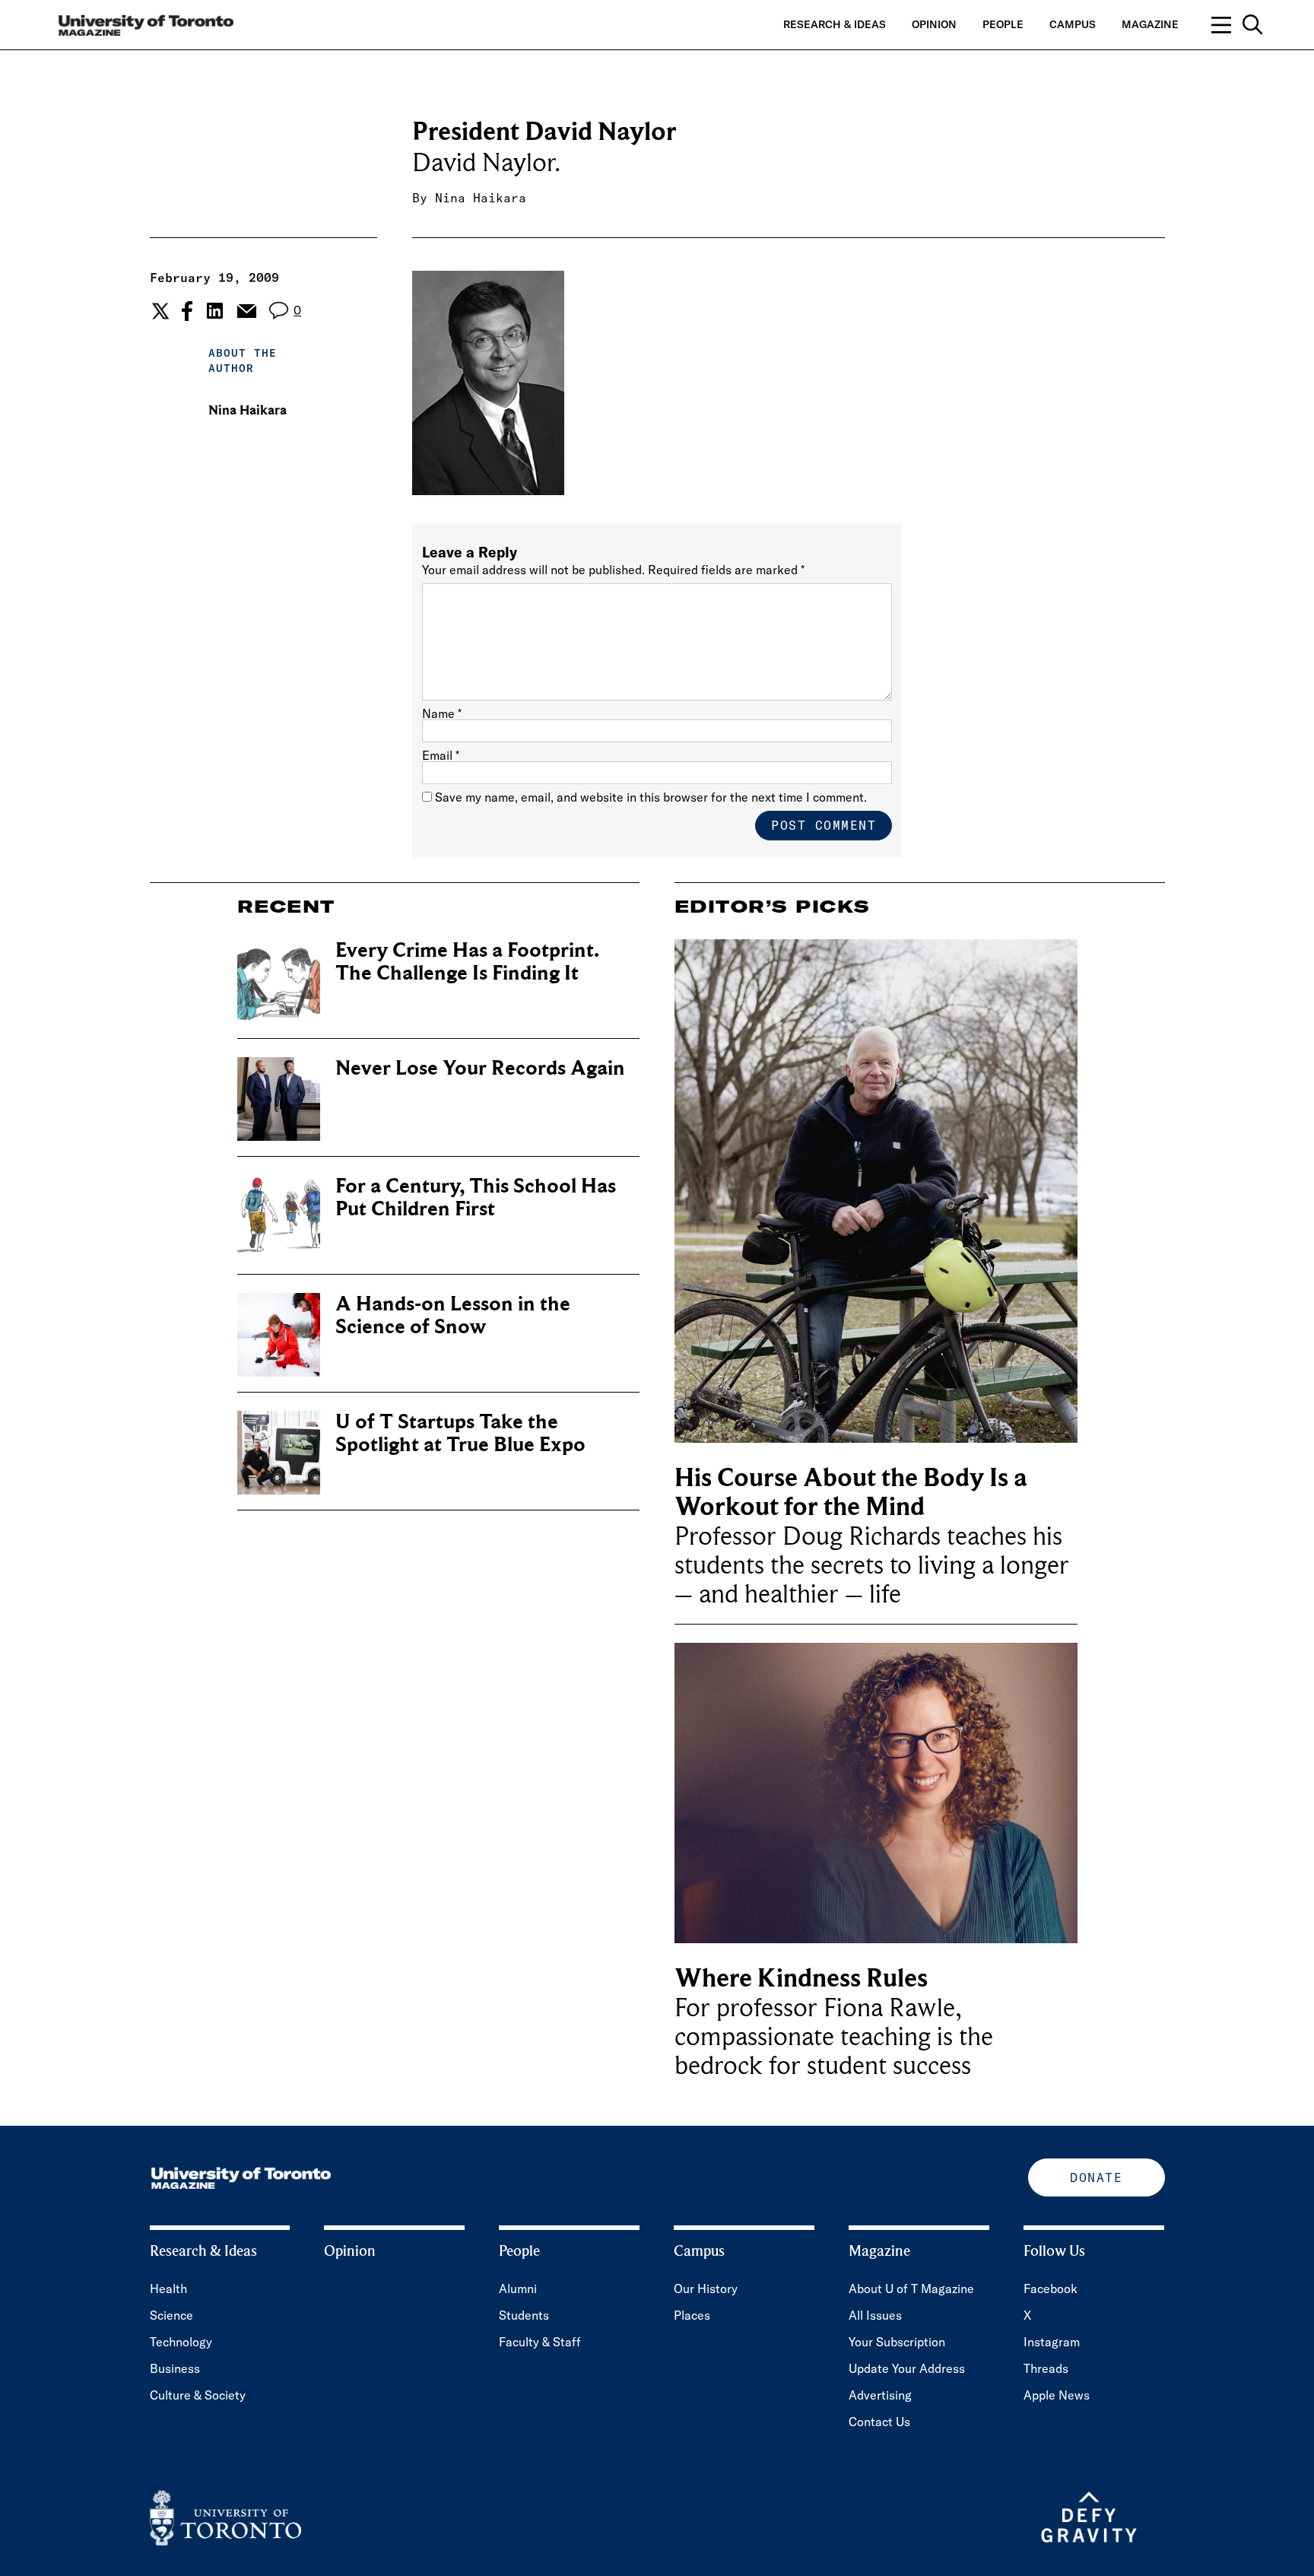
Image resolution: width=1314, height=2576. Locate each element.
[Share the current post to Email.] (246, 311)
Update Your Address (907, 2368)
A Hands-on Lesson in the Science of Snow (453, 1315)
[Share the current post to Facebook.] (187, 311)
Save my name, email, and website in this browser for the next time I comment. (651, 797)
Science (171, 2315)
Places (692, 2315)
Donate (1096, 2177)
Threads (1046, 2368)
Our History (706, 2289)
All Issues (875, 2315)
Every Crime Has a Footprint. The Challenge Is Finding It (467, 962)
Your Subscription (897, 2342)
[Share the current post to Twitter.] (159, 311)
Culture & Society (198, 2395)
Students (524, 2315)
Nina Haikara (481, 198)
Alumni (518, 2289)
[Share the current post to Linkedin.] (215, 311)
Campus (1073, 24)
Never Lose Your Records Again (480, 1068)
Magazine (1150, 24)
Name (442, 713)
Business (175, 2368)
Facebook (1051, 2289)
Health (168, 2289)
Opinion (934, 24)
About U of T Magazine (911, 2289)
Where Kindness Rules (801, 1979)
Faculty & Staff (540, 2342)
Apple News (1057, 2395)
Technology (181, 2342)
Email (441, 755)
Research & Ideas (835, 24)
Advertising (880, 2395)
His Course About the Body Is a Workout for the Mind (851, 1493)
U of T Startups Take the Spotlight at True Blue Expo (460, 1433)
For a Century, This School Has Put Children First (476, 1197)
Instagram (1052, 2342)
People (1003, 24)
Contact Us (879, 2422)
